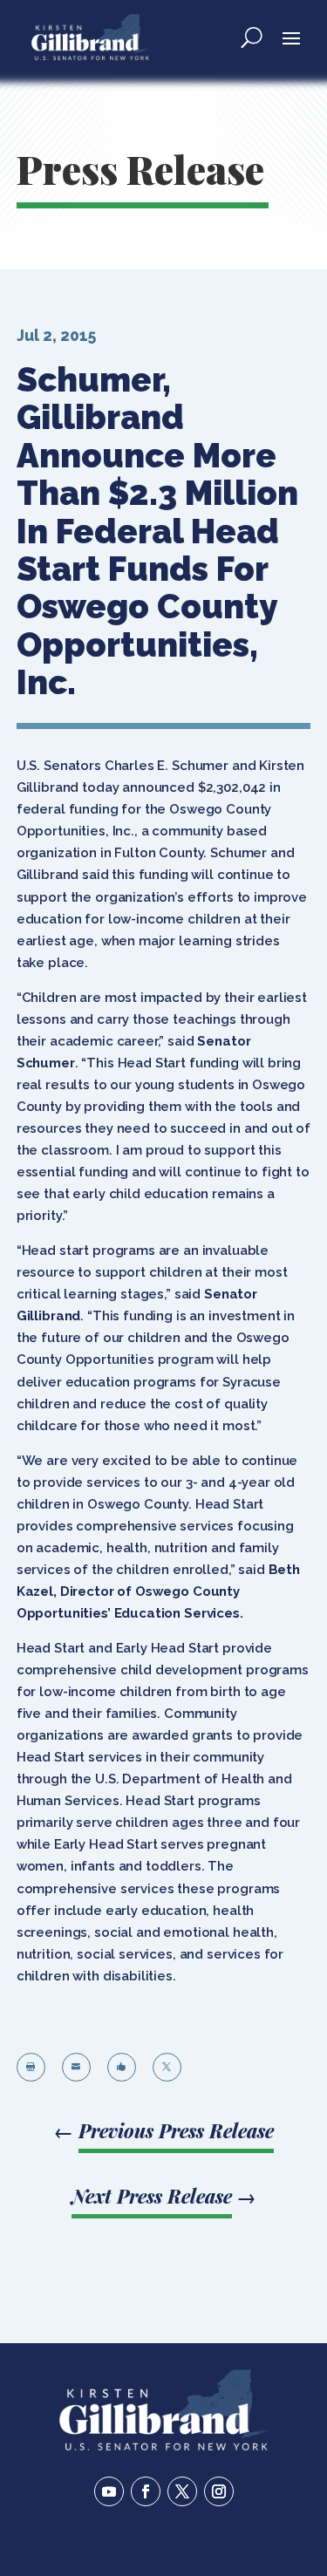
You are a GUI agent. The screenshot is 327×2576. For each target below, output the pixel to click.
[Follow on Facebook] (146, 2491)
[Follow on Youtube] (109, 2491)
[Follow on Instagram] (219, 2491)
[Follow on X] (182, 2491)
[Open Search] (252, 37)
